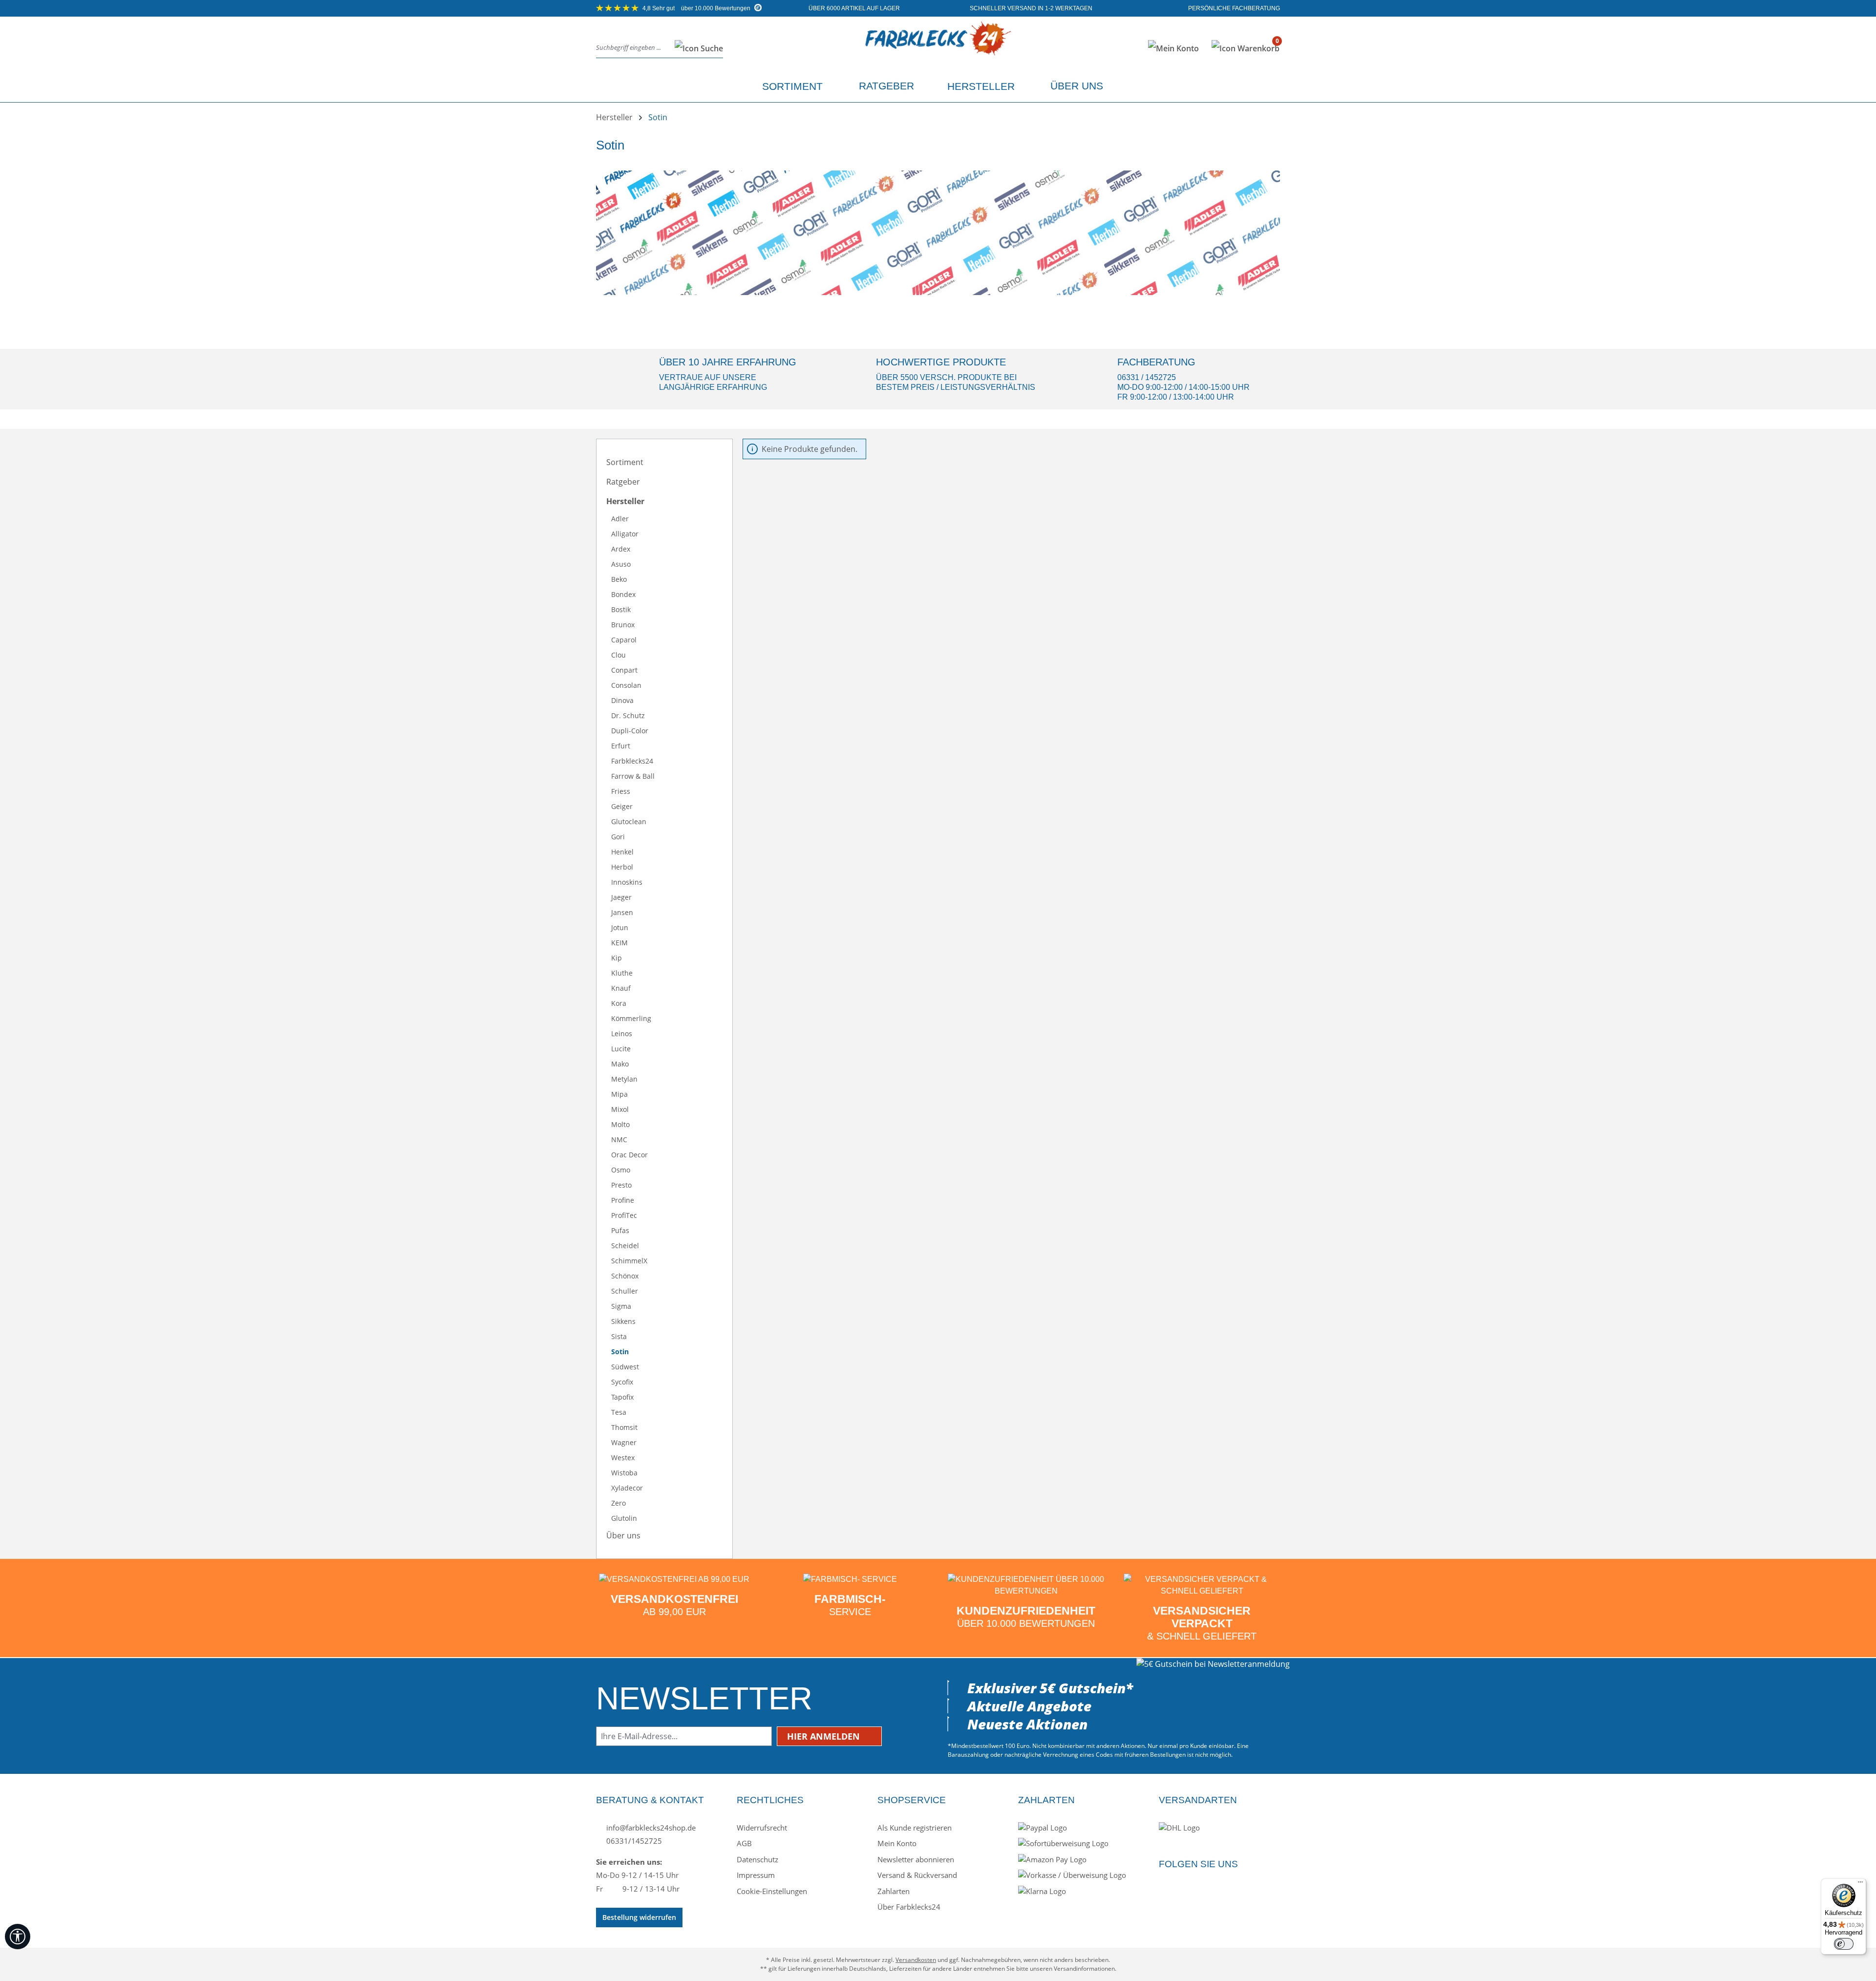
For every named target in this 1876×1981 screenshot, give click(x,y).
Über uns (623, 1535)
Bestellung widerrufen (639, 1917)
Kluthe (622, 973)
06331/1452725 (633, 1841)
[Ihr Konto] (1173, 48)
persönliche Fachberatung (1233, 8)
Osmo (621, 1170)
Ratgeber (623, 482)
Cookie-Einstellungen (772, 1891)
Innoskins (627, 882)
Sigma (621, 1306)
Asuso (621, 564)
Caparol (624, 640)
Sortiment (625, 462)
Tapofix (622, 1397)
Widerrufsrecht (762, 1828)
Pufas (620, 1230)
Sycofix (622, 1382)
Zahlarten (894, 1891)
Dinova (622, 700)
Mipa (619, 1094)
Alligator (625, 534)
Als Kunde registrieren (915, 1828)
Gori (618, 837)
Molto (620, 1124)
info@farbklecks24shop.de (650, 1828)
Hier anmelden (825, 1736)
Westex (623, 1458)
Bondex (623, 594)
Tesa (619, 1412)
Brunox (623, 625)
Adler (620, 519)
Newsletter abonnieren (916, 1859)
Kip (617, 958)
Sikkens (623, 1321)
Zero (618, 1503)
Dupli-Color (630, 731)
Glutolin (624, 1518)
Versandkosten (916, 1960)
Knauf (621, 988)
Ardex (621, 549)
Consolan (626, 685)
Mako (620, 1064)
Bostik (621, 609)
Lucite (621, 1049)
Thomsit (624, 1427)
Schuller (625, 1291)
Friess (621, 791)
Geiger (622, 806)
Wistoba (624, 1473)
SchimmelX (629, 1261)
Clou (618, 655)
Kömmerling (631, 1018)
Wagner (624, 1442)
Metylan (624, 1079)
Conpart (624, 670)
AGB (744, 1843)
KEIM (619, 943)
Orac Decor (629, 1155)
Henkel (622, 852)
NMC (619, 1140)
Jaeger (621, 897)
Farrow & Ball (633, 776)
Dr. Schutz (628, 715)
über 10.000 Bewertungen (697, 8)
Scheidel (625, 1246)
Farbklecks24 (632, 761)
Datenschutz (757, 1859)
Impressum (756, 1875)
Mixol (620, 1109)
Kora (619, 1003)
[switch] (1844, 1944)
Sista (619, 1336)
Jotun (620, 927)
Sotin (620, 1352)
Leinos (622, 1033)
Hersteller (625, 501)
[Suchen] (696, 48)
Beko (619, 579)
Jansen (622, 912)
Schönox (625, 1276)
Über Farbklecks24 (909, 1907)
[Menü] (1860, 1884)
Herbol (622, 867)
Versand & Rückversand (917, 1875)
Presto (621, 1185)
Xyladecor (627, 1488)
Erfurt (621, 746)
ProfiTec (624, 1215)
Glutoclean (629, 821)
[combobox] (633, 48)
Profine (623, 1200)
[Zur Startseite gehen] (938, 46)
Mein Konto (897, 1843)
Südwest (625, 1367)
